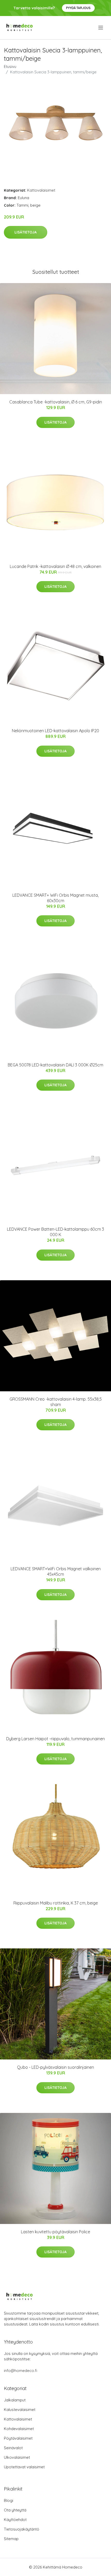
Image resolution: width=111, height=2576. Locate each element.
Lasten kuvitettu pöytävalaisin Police (55, 2232)
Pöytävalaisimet (18, 2438)
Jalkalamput (15, 2400)
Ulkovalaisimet (17, 2457)
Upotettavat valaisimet (24, 2467)
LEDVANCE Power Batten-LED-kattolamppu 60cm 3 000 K (55, 1232)
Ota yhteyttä (15, 2510)
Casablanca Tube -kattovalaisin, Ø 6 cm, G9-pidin (56, 402)
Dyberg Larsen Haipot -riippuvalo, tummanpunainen (55, 1739)
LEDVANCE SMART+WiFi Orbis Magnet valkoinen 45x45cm (56, 1571)
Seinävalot (13, 2448)
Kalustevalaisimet (20, 2410)
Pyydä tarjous (78, 8)
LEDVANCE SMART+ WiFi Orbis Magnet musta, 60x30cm (55, 898)
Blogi (9, 2500)
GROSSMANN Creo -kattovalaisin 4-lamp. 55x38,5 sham (56, 1402)
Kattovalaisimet (41, 190)
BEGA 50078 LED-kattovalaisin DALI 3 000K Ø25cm (55, 1065)
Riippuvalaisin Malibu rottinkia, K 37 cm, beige (56, 1903)
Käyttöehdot (15, 2520)
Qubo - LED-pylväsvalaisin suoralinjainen (55, 2067)
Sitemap (11, 2539)
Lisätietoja (26, 232)
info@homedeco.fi (21, 2371)
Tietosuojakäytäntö (22, 2529)
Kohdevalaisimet (19, 2429)
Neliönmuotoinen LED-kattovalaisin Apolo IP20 (55, 731)
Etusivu (10, 67)
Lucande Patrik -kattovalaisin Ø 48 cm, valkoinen (55, 566)
